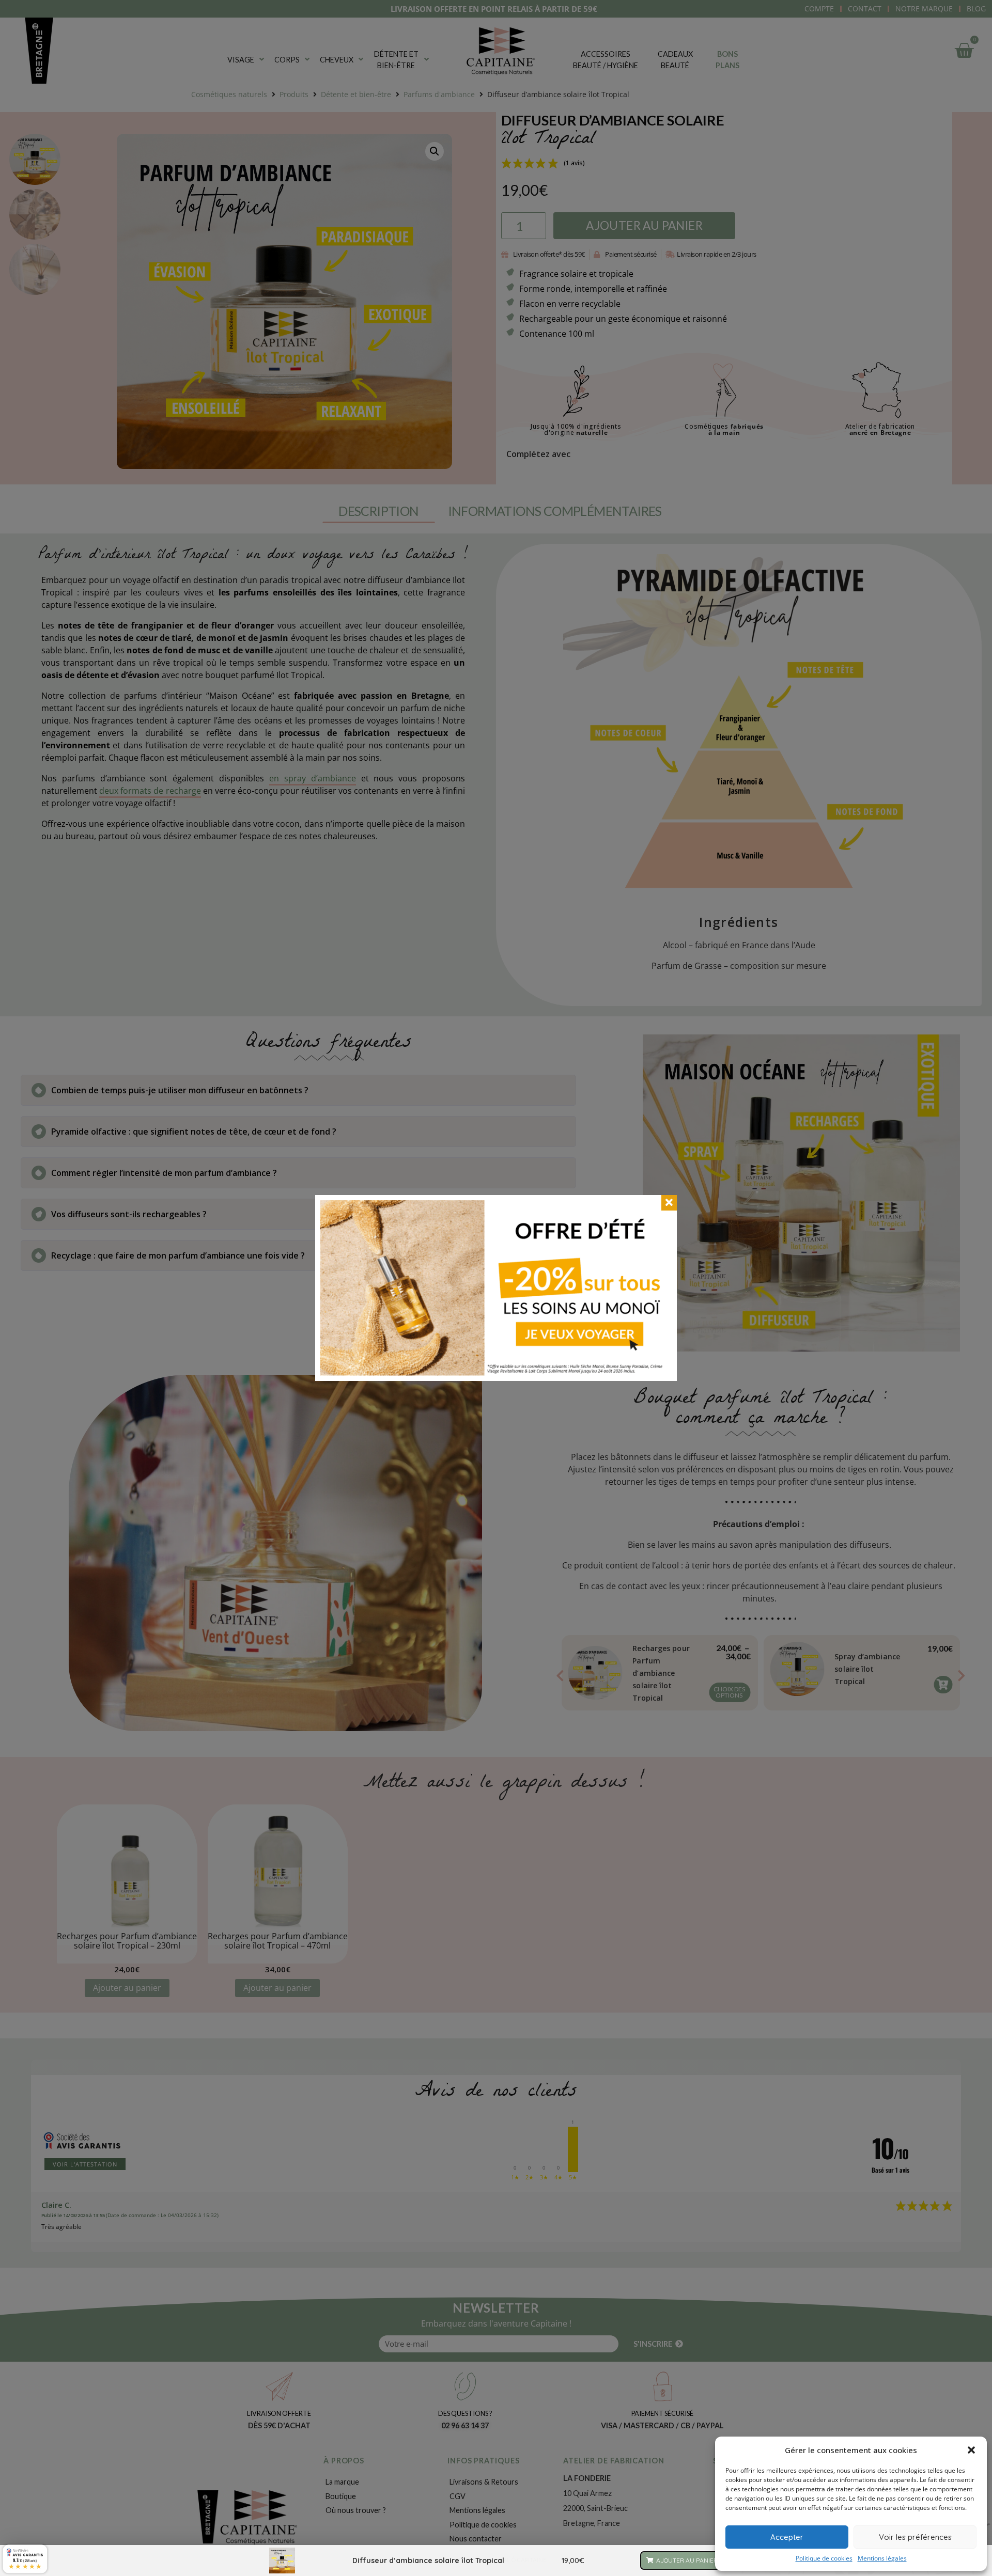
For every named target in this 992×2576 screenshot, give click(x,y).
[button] (971, 2450)
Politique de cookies (824, 2558)
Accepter (787, 2537)
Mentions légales (882, 2558)
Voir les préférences (915, 2537)
